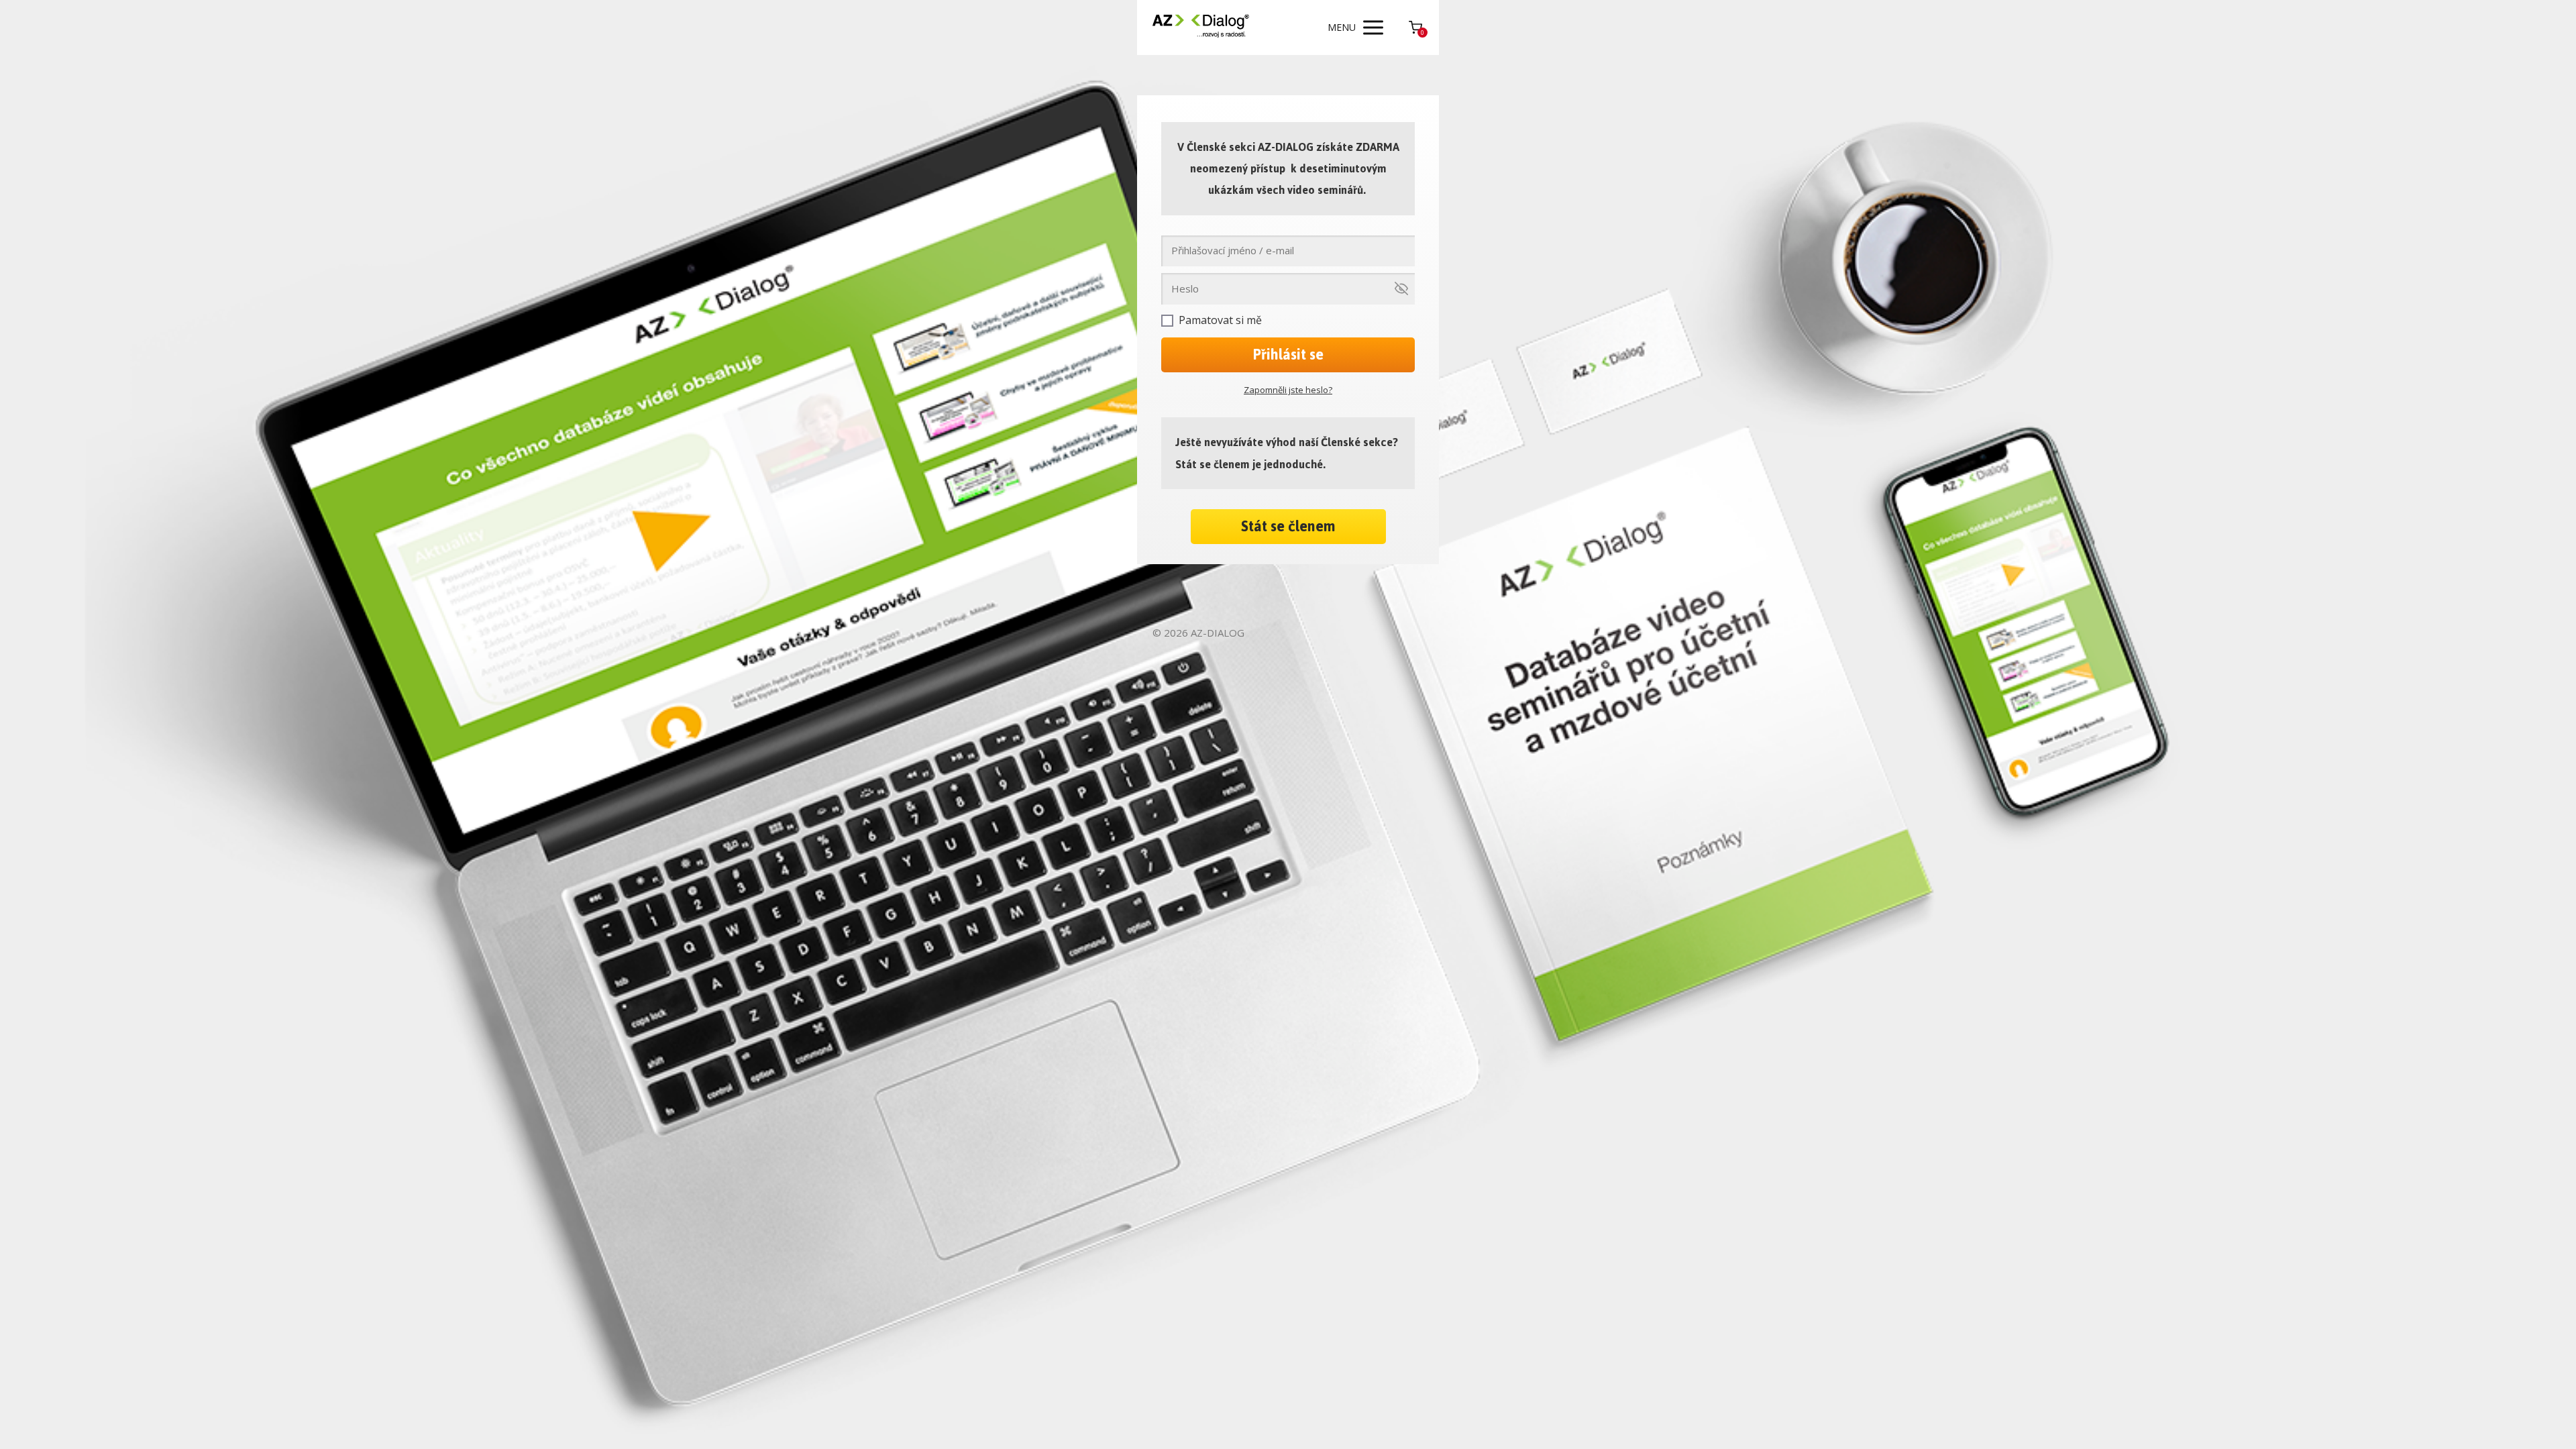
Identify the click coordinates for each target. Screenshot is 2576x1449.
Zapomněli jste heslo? (1288, 390)
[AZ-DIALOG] (1201, 28)
